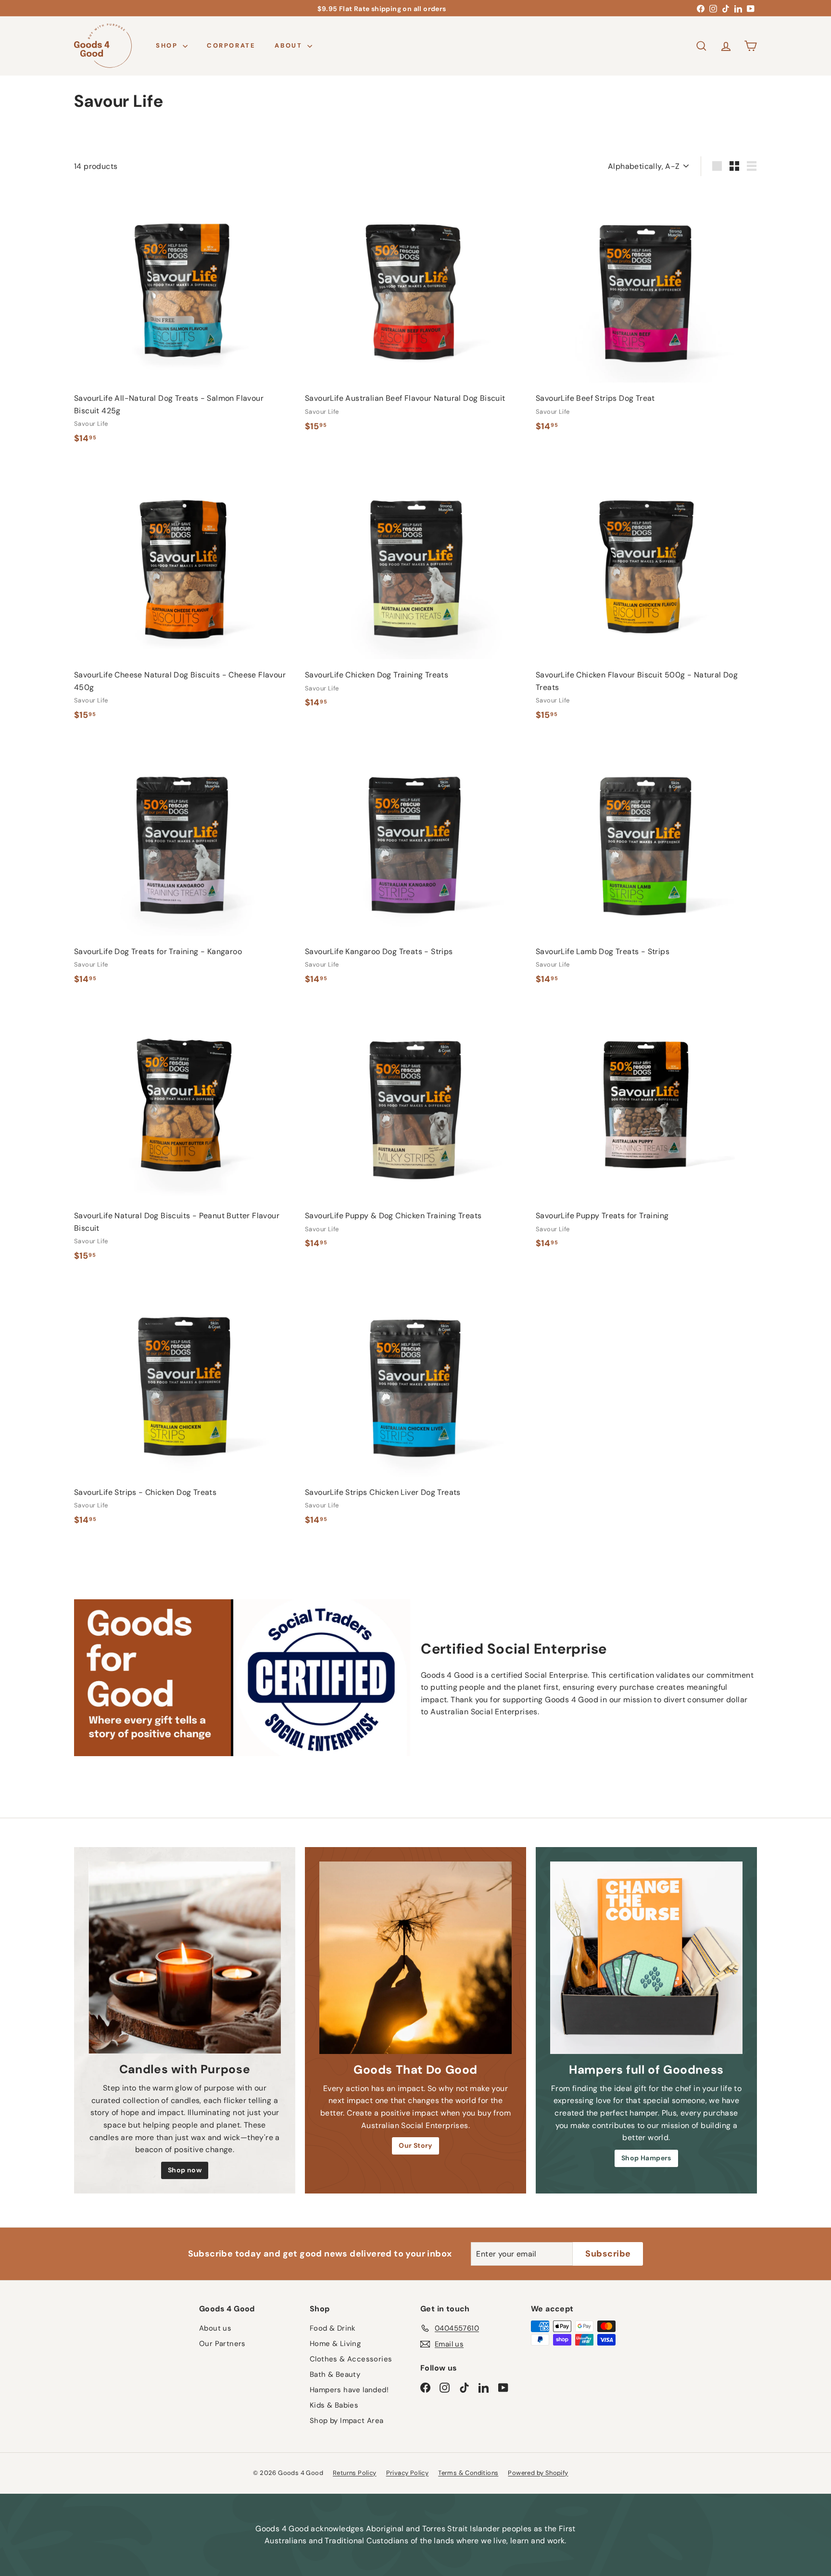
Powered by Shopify (538, 2473)
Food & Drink (333, 2328)
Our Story (415, 2145)
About (290, 45)
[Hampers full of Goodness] (646, 1958)
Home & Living (335, 2344)
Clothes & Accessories (351, 2359)
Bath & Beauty (335, 2374)
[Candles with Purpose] (185, 1958)
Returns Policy (355, 2473)
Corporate (231, 45)
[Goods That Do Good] (415, 1958)
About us (215, 2328)
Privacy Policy (408, 2473)
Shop (168, 45)
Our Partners (222, 2344)
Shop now (185, 2170)
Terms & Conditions (468, 2473)
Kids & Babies (334, 2405)
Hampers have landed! (349, 2390)
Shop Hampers (646, 2158)
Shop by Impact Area (347, 2421)
